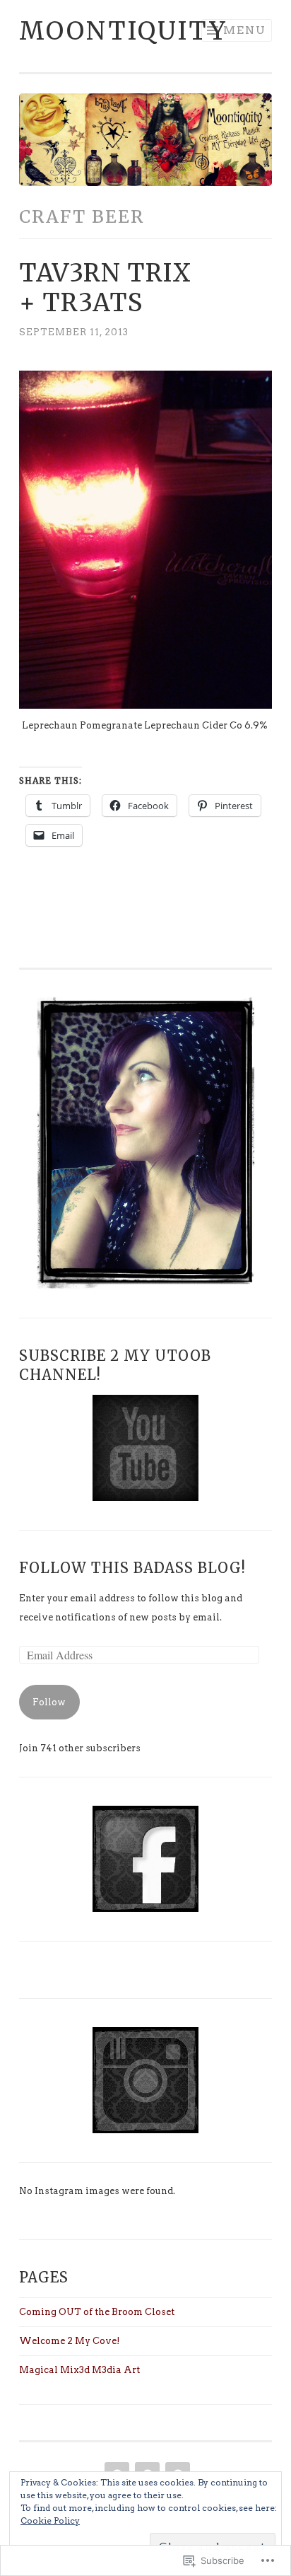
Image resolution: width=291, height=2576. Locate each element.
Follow (49, 1702)
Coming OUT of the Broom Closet (97, 2312)
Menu (245, 30)
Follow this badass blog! (132, 1568)
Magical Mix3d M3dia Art (79, 2370)
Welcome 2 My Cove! (70, 2341)
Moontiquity (123, 31)
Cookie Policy (50, 2520)
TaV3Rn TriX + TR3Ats (105, 288)
